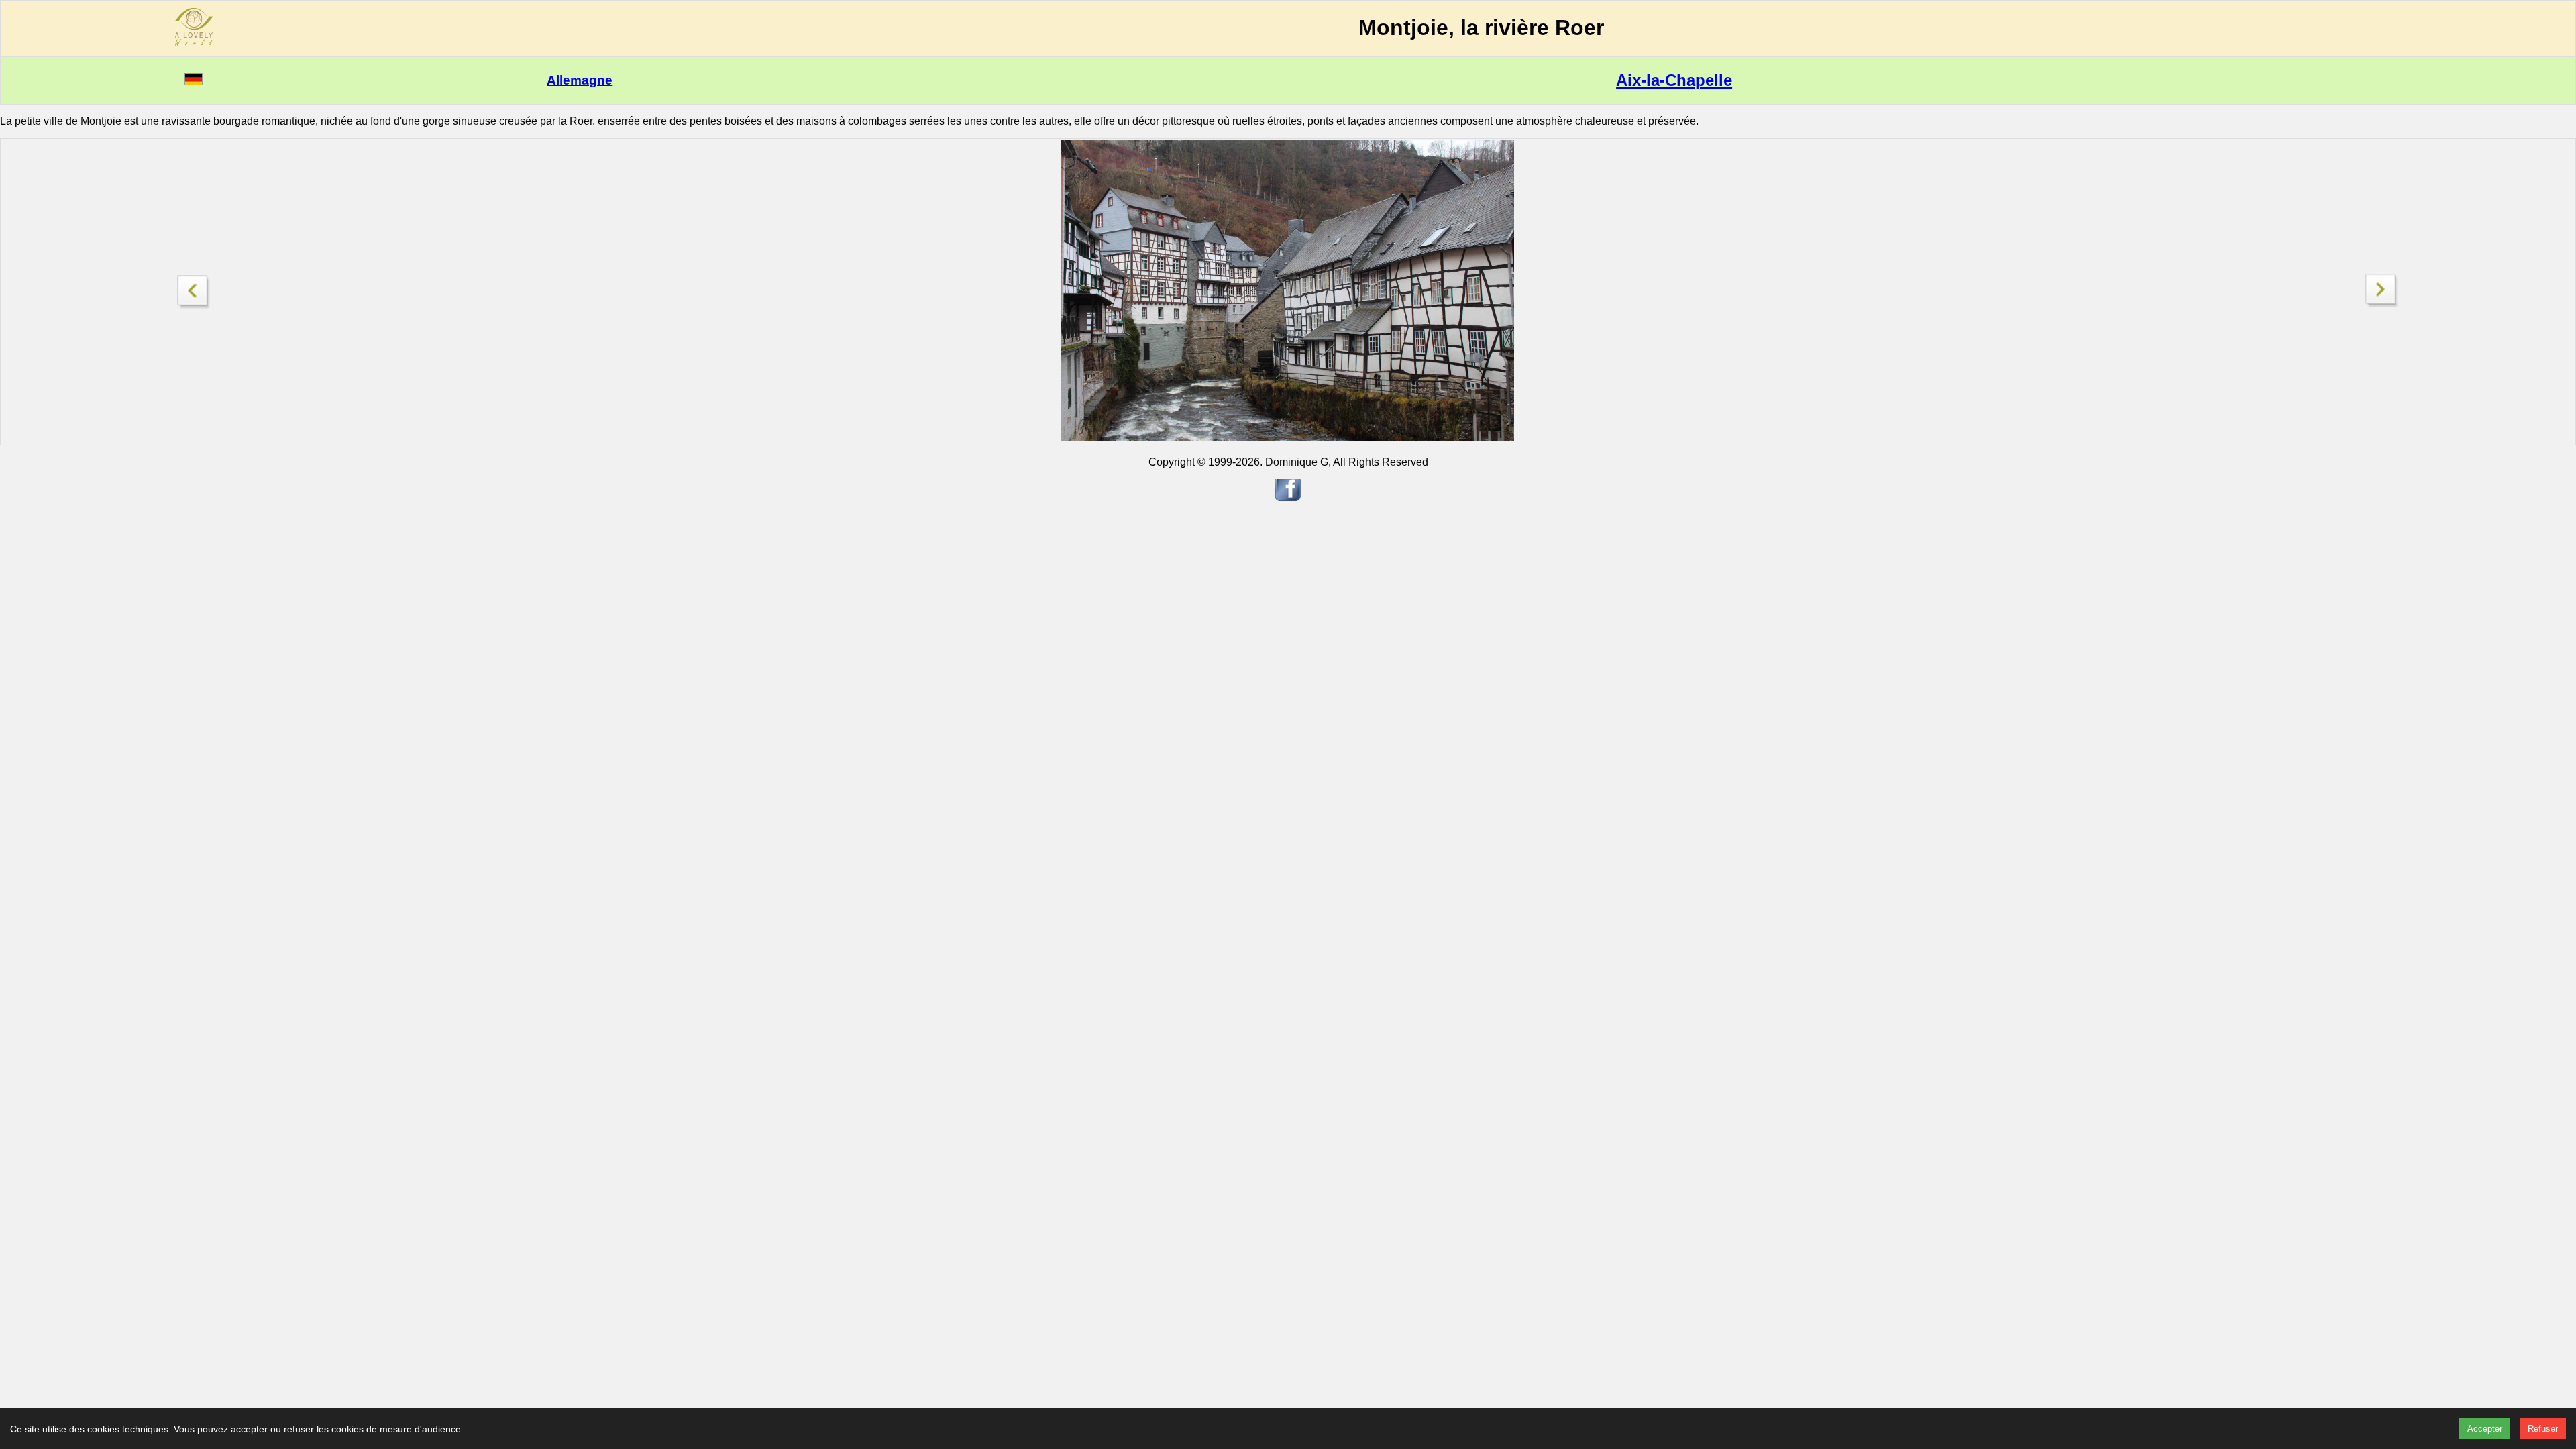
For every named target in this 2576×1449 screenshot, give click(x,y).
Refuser (2543, 1429)
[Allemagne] (194, 82)
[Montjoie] (194, 288)
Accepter (2485, 1429)
